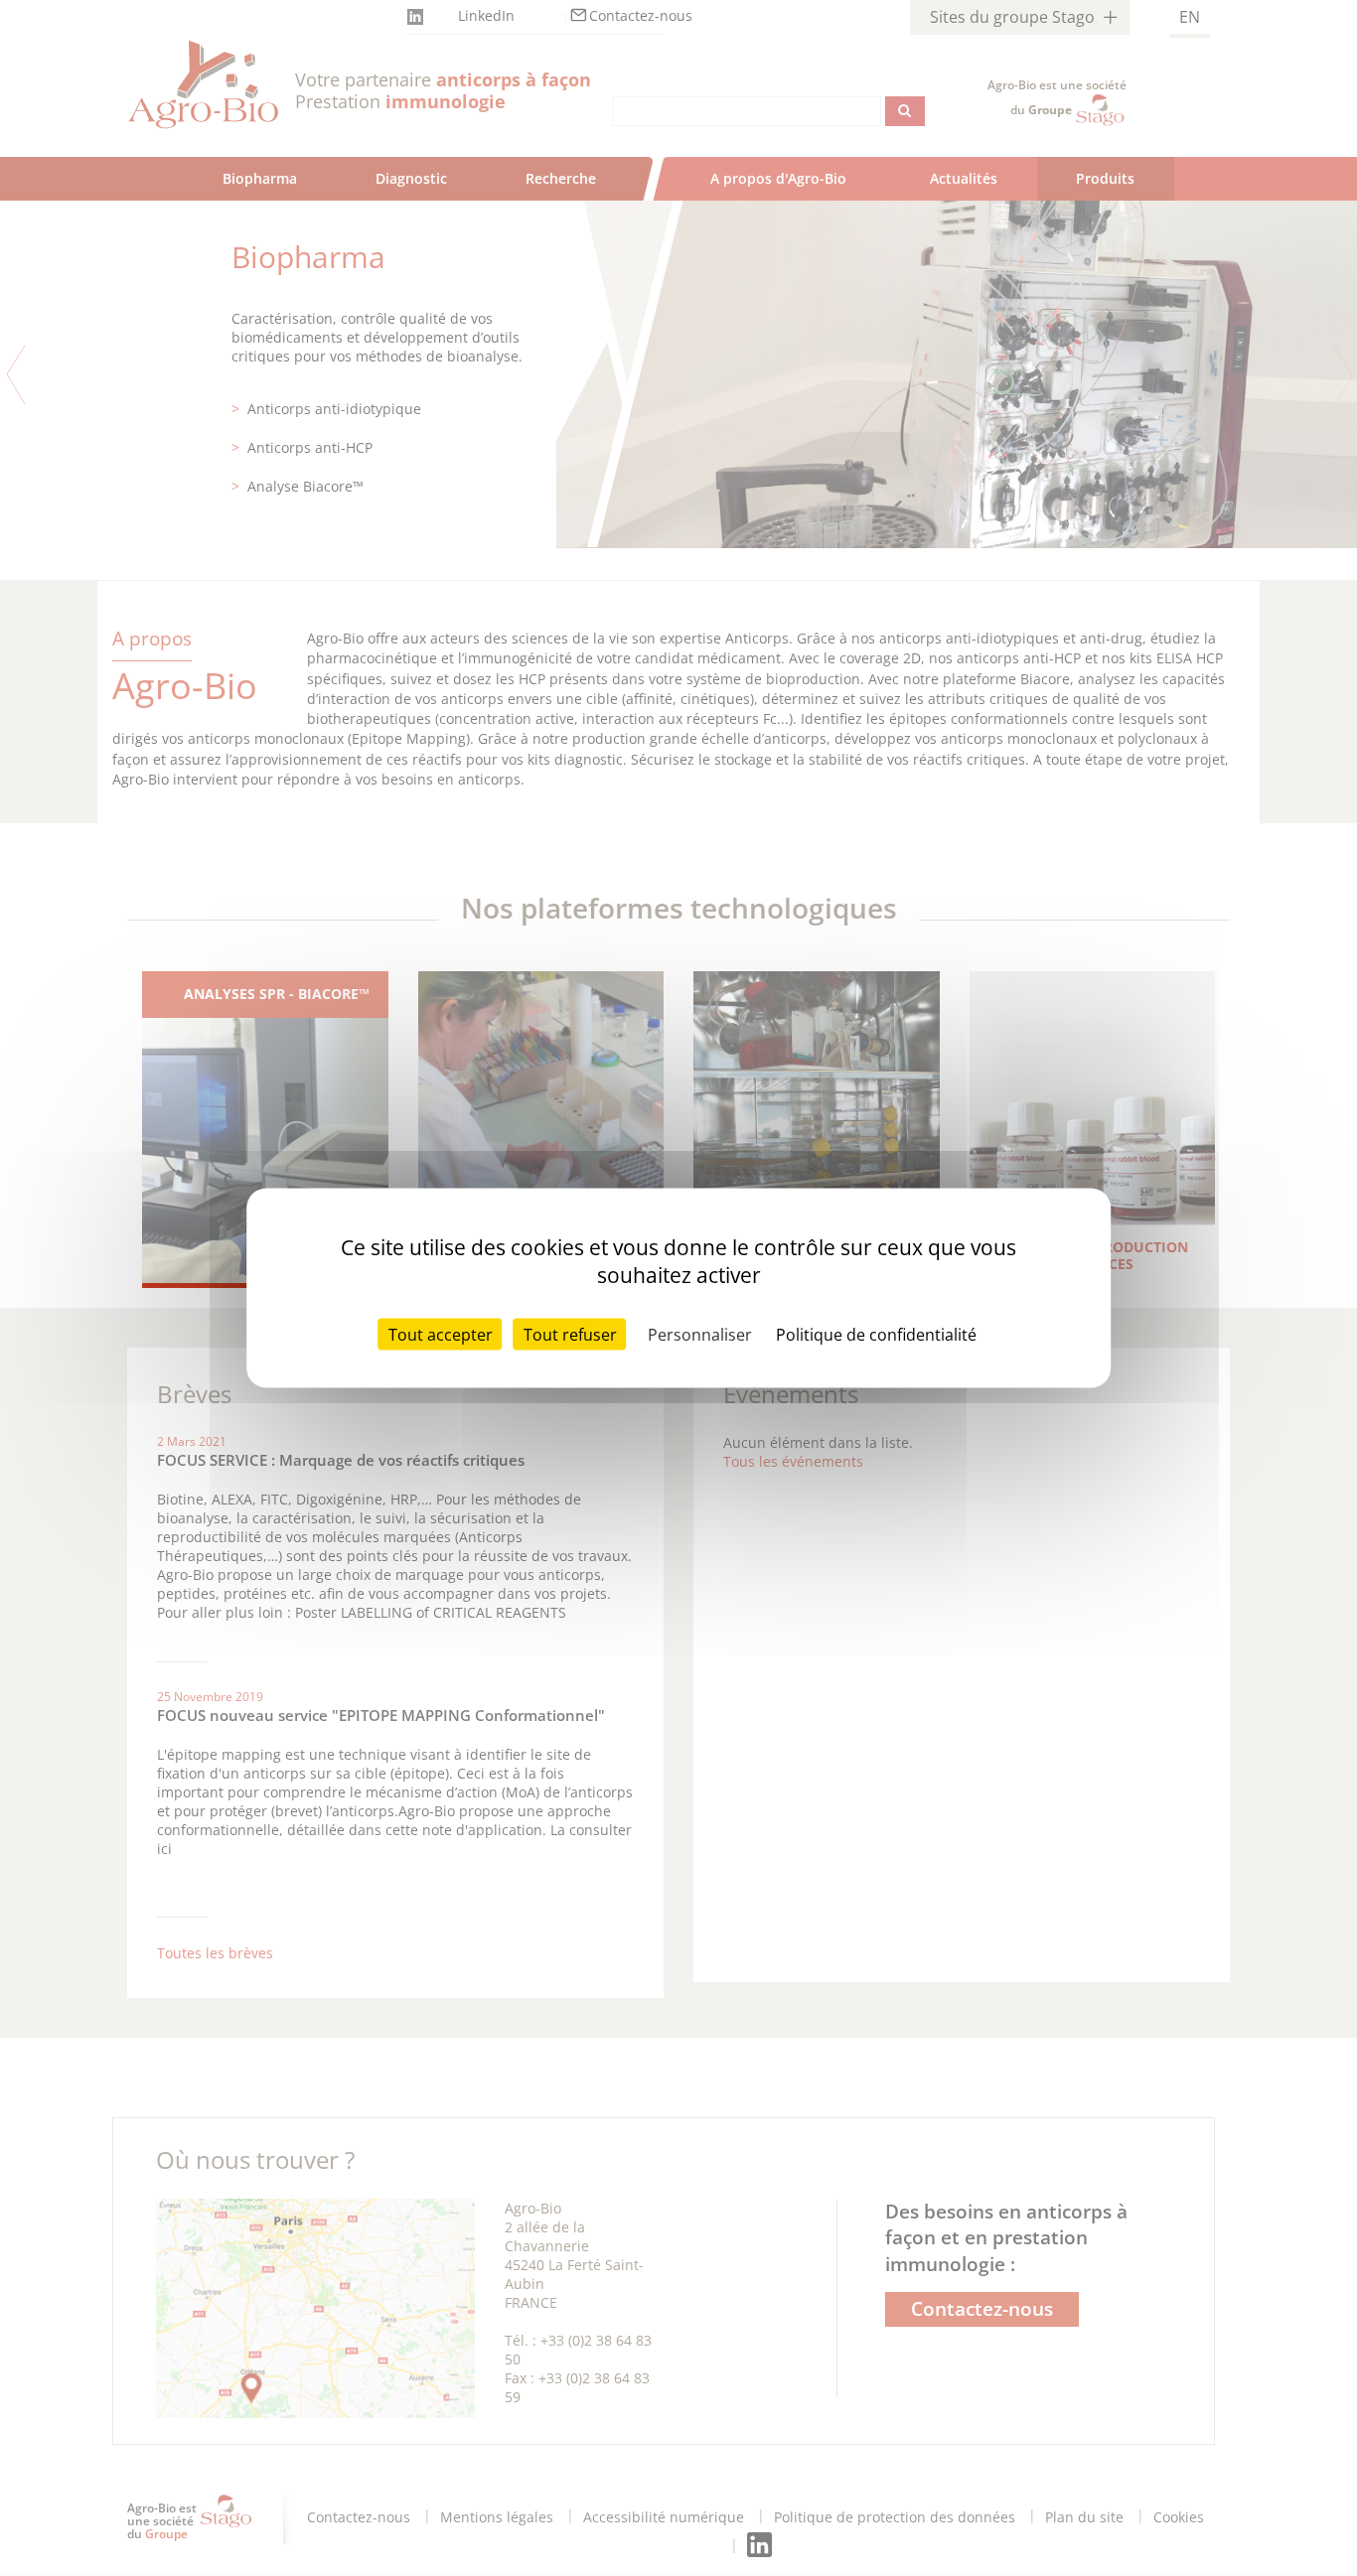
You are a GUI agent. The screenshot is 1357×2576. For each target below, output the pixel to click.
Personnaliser (700, 1335)
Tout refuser (570, 1335)
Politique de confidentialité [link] (876, 1335)
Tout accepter (441, 1335)
